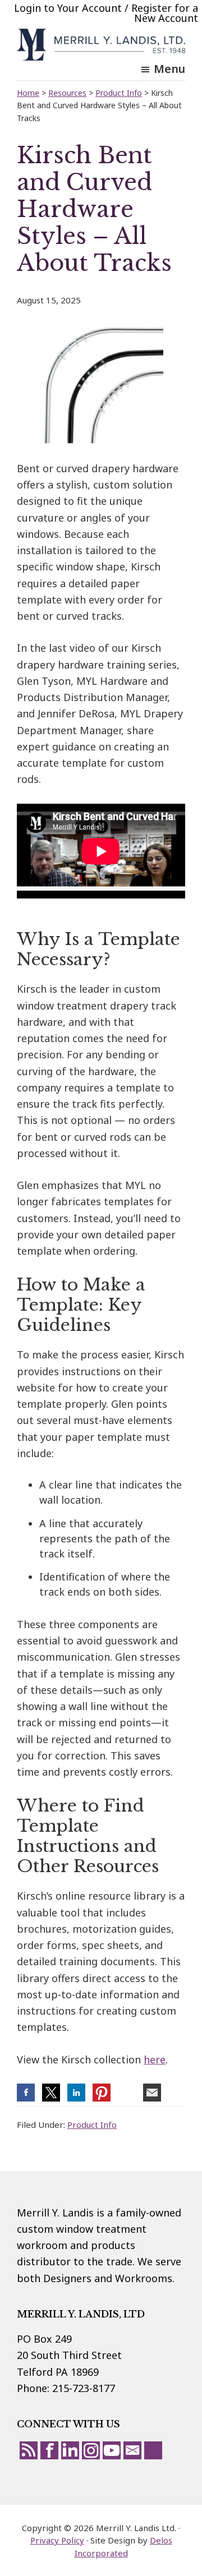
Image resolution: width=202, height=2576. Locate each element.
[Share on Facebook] (26, 2093)
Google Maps (153, 2450)
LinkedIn (70, 2450)
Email (132, 2450)
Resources (67, 93)
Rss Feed (29, 2450)
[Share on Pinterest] (102, 2093)
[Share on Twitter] (51, 2093)
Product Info (92, 2125)
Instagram (91, 2450)
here (155, 2059)
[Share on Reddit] (127, 2093)
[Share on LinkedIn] (76, 2093)
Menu (169, 69)
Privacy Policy (57, 2540)
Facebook (49, 2450)
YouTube (112, 2450)
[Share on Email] (152, 2093)
